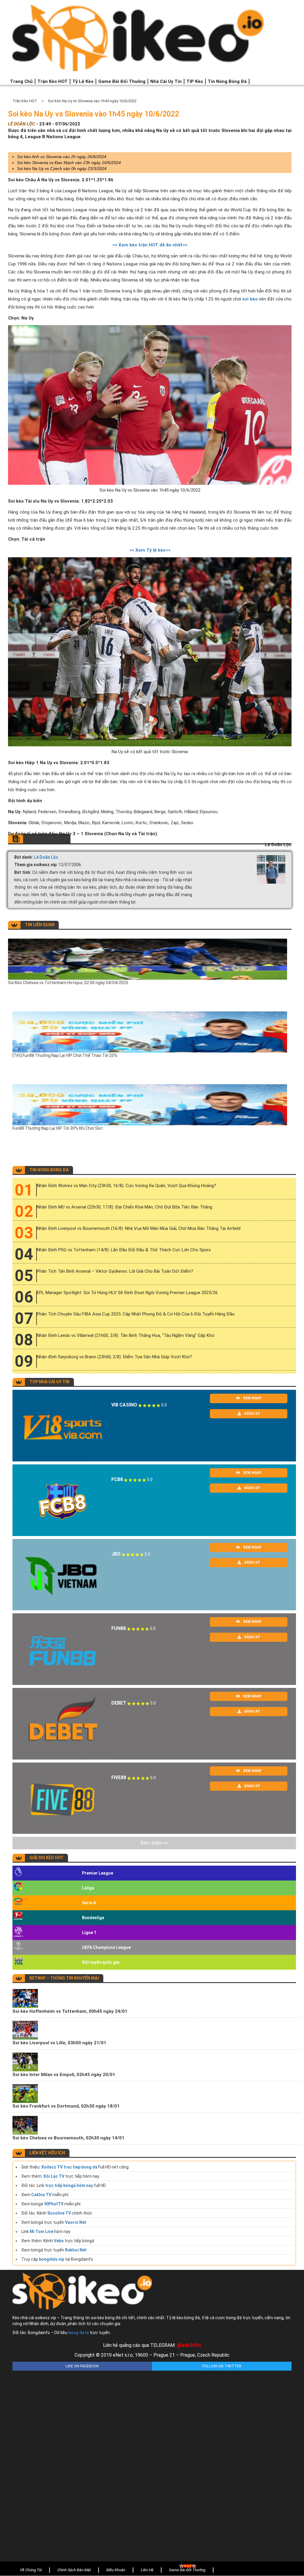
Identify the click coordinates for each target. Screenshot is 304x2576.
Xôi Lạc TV (54, 2176)
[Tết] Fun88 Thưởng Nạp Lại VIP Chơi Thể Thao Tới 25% (65, 1055)
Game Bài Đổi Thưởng (122, 81)
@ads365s (189, 2345)
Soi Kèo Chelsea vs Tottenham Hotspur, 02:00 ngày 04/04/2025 (68, 983)
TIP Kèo (195, 81)
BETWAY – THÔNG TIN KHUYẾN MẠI (64, 1978)
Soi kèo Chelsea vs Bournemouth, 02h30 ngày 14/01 (68, 2138)
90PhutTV (54, 2204)
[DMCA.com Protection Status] (152, 2462)
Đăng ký (252, 1414)
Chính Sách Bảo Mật (74, 2570)
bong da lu (79, 2333)
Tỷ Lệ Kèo (83, 81)
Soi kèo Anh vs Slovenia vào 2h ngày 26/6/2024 (62, 157)
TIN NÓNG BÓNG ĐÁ (49, 1170)
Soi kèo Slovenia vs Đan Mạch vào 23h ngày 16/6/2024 (69, 163)
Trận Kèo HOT (53, 81)
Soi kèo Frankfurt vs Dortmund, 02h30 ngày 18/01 (66, 2106)
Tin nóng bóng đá (227, 81)
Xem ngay (252, 1398)
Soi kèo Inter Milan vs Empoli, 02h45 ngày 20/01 (64, 2075)
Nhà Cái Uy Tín (166, 81)
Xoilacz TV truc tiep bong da (69, 2167)
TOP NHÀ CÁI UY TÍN (49, 1382)
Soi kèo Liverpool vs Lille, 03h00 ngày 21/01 (59, 2043)
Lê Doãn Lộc (46, 857)
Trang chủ (21, 81)
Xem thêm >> (154, 1843)
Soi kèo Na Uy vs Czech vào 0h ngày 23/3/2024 (62, 169)
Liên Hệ (147, 2570)
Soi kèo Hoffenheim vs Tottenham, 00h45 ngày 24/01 (70, 2011)
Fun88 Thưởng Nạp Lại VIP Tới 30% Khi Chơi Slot (58, 1128)
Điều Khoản (116, 2570)
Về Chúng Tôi (31, 2570)
